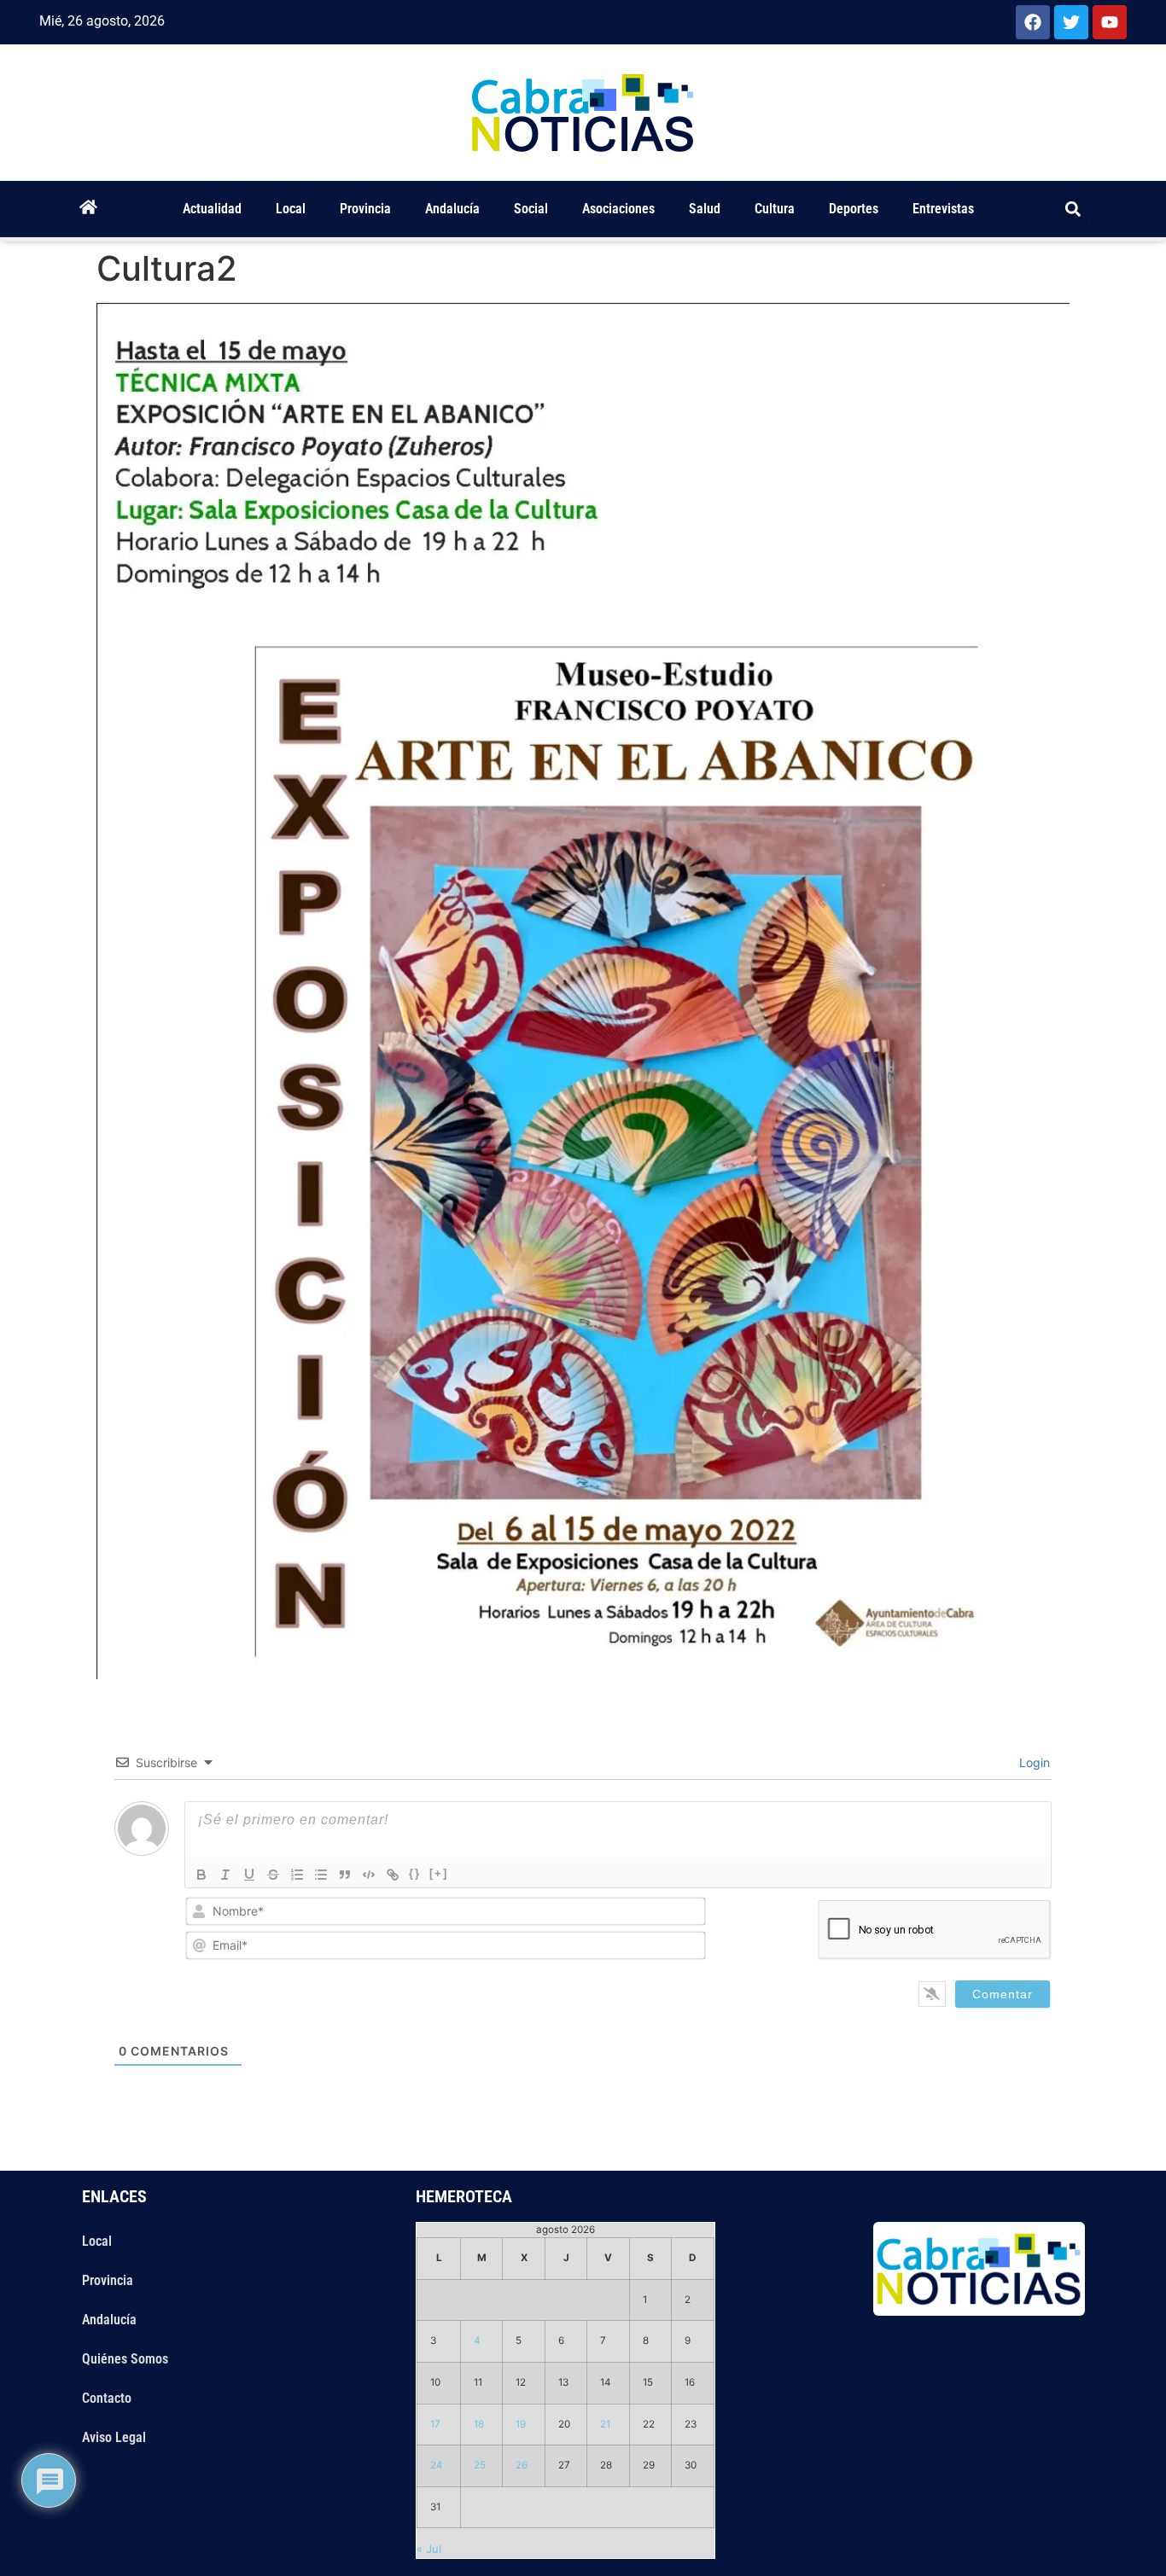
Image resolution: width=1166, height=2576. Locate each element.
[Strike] (273, 1875)
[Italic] (225, 1875)
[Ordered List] (297, 1875)
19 (521, 2424)
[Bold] (201, 1875)
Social (531, 209)
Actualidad (212, 209)
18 (479, 2424)
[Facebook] (1033, 22)
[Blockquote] (345, 1875)
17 (435, 2424)
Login (1033, 1762)
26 (522, 2465)
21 (605, 2424)
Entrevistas (943, 209)
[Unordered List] (321, 1875)
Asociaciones (618, 209)
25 (480, 2465)
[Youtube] (1110, 22)
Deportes (854, 209)
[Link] (393, 1875)
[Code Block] (369, 1875)
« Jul (429, 2549)
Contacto (107, 2398)
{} (415, 1873)
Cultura (775, 209)
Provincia (365, 209)
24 (437, 2465)
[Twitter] (1071, 22)
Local (291, 209)
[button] (1073, 209)
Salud (705, 209)
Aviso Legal (114, 2437)
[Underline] (249, 1875)
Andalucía (452, 209)
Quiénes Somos (125, 2359)
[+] (439, 1873)
